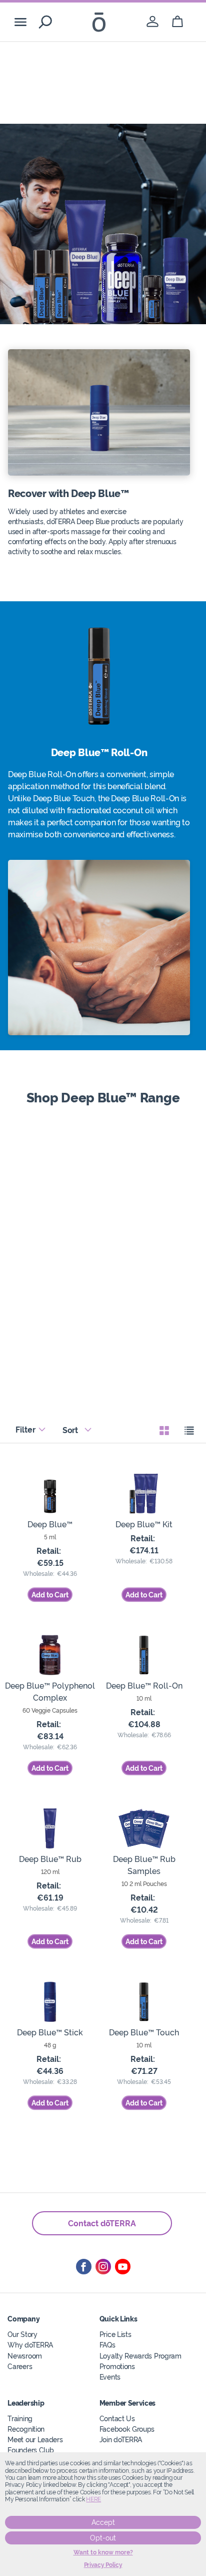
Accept (103, 2522)
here (93, 2499)
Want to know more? (103, 2552)
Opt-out (103, 2538)
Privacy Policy (103, 2565)
